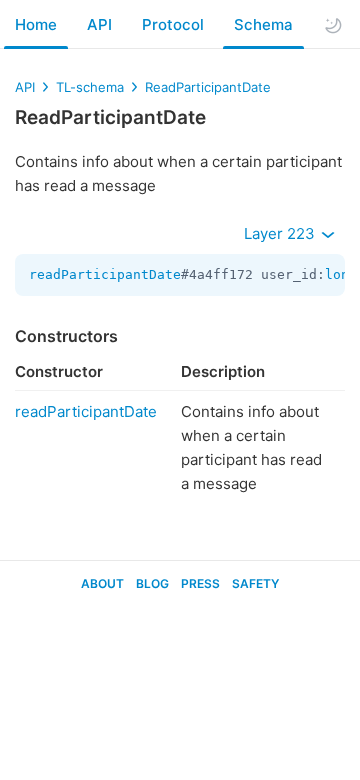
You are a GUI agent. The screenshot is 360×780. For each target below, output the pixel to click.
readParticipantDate (105, 274)
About (102, 583)
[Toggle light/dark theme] (333, 25)
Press (200, 583)
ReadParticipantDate (208, 87)
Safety (255, 583)
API (99, 24)
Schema (263, 24)
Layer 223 (281, 233)
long (341, 274)
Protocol (173, 24)
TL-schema (90, 87)
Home (36, 24)
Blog (152, 583)
